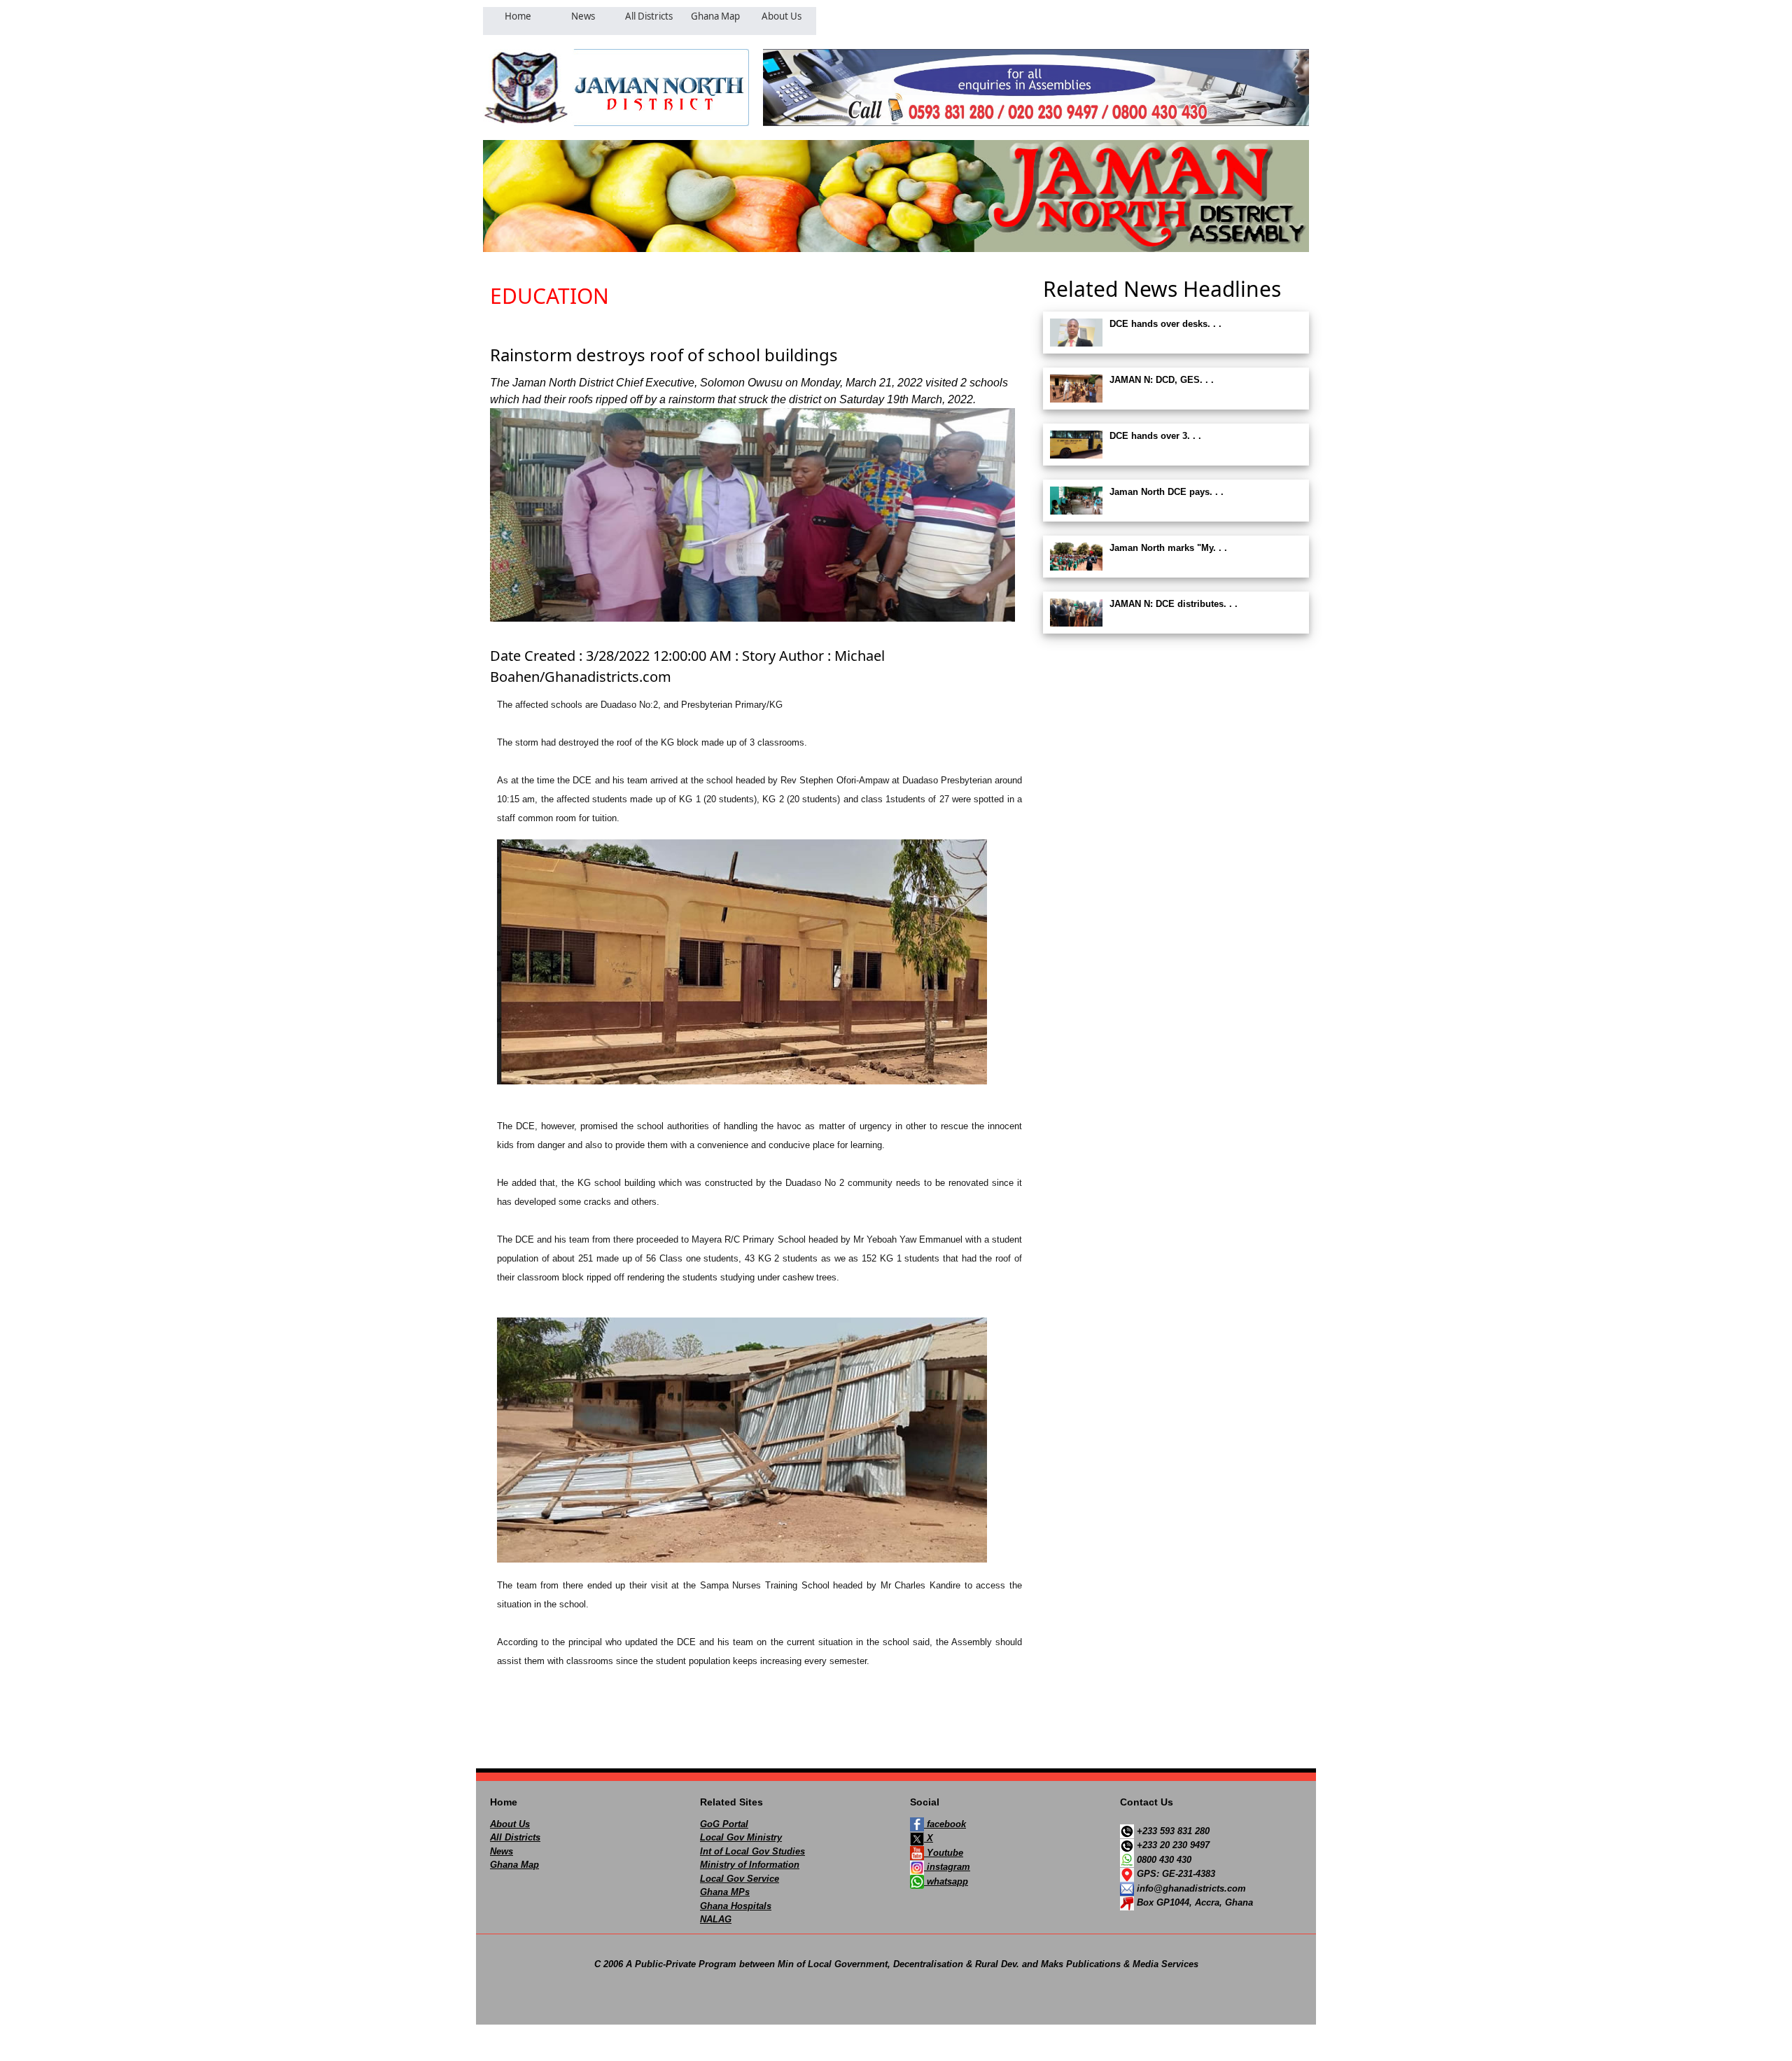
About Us (510, 1824)
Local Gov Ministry (741, 1837)
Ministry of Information (750, 1865)
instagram (947, 1867)
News (502, 1851)
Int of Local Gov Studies (752, 1851)
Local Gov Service (740, 1879)
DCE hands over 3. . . (1155, 436)
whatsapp (946, 1881)
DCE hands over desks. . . (1165, 324)
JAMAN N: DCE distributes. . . (1174, 604)
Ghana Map (514, 1865)
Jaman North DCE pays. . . (1167, 492)
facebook (945, 1824)
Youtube (944, 1853)
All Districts (515, 1837)
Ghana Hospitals (736, 1906)
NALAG (716, 1919)
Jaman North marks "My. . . (1168, 548)
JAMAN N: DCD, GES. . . (1162, 380)
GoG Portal (724, 1824)
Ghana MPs (725, 1892)
